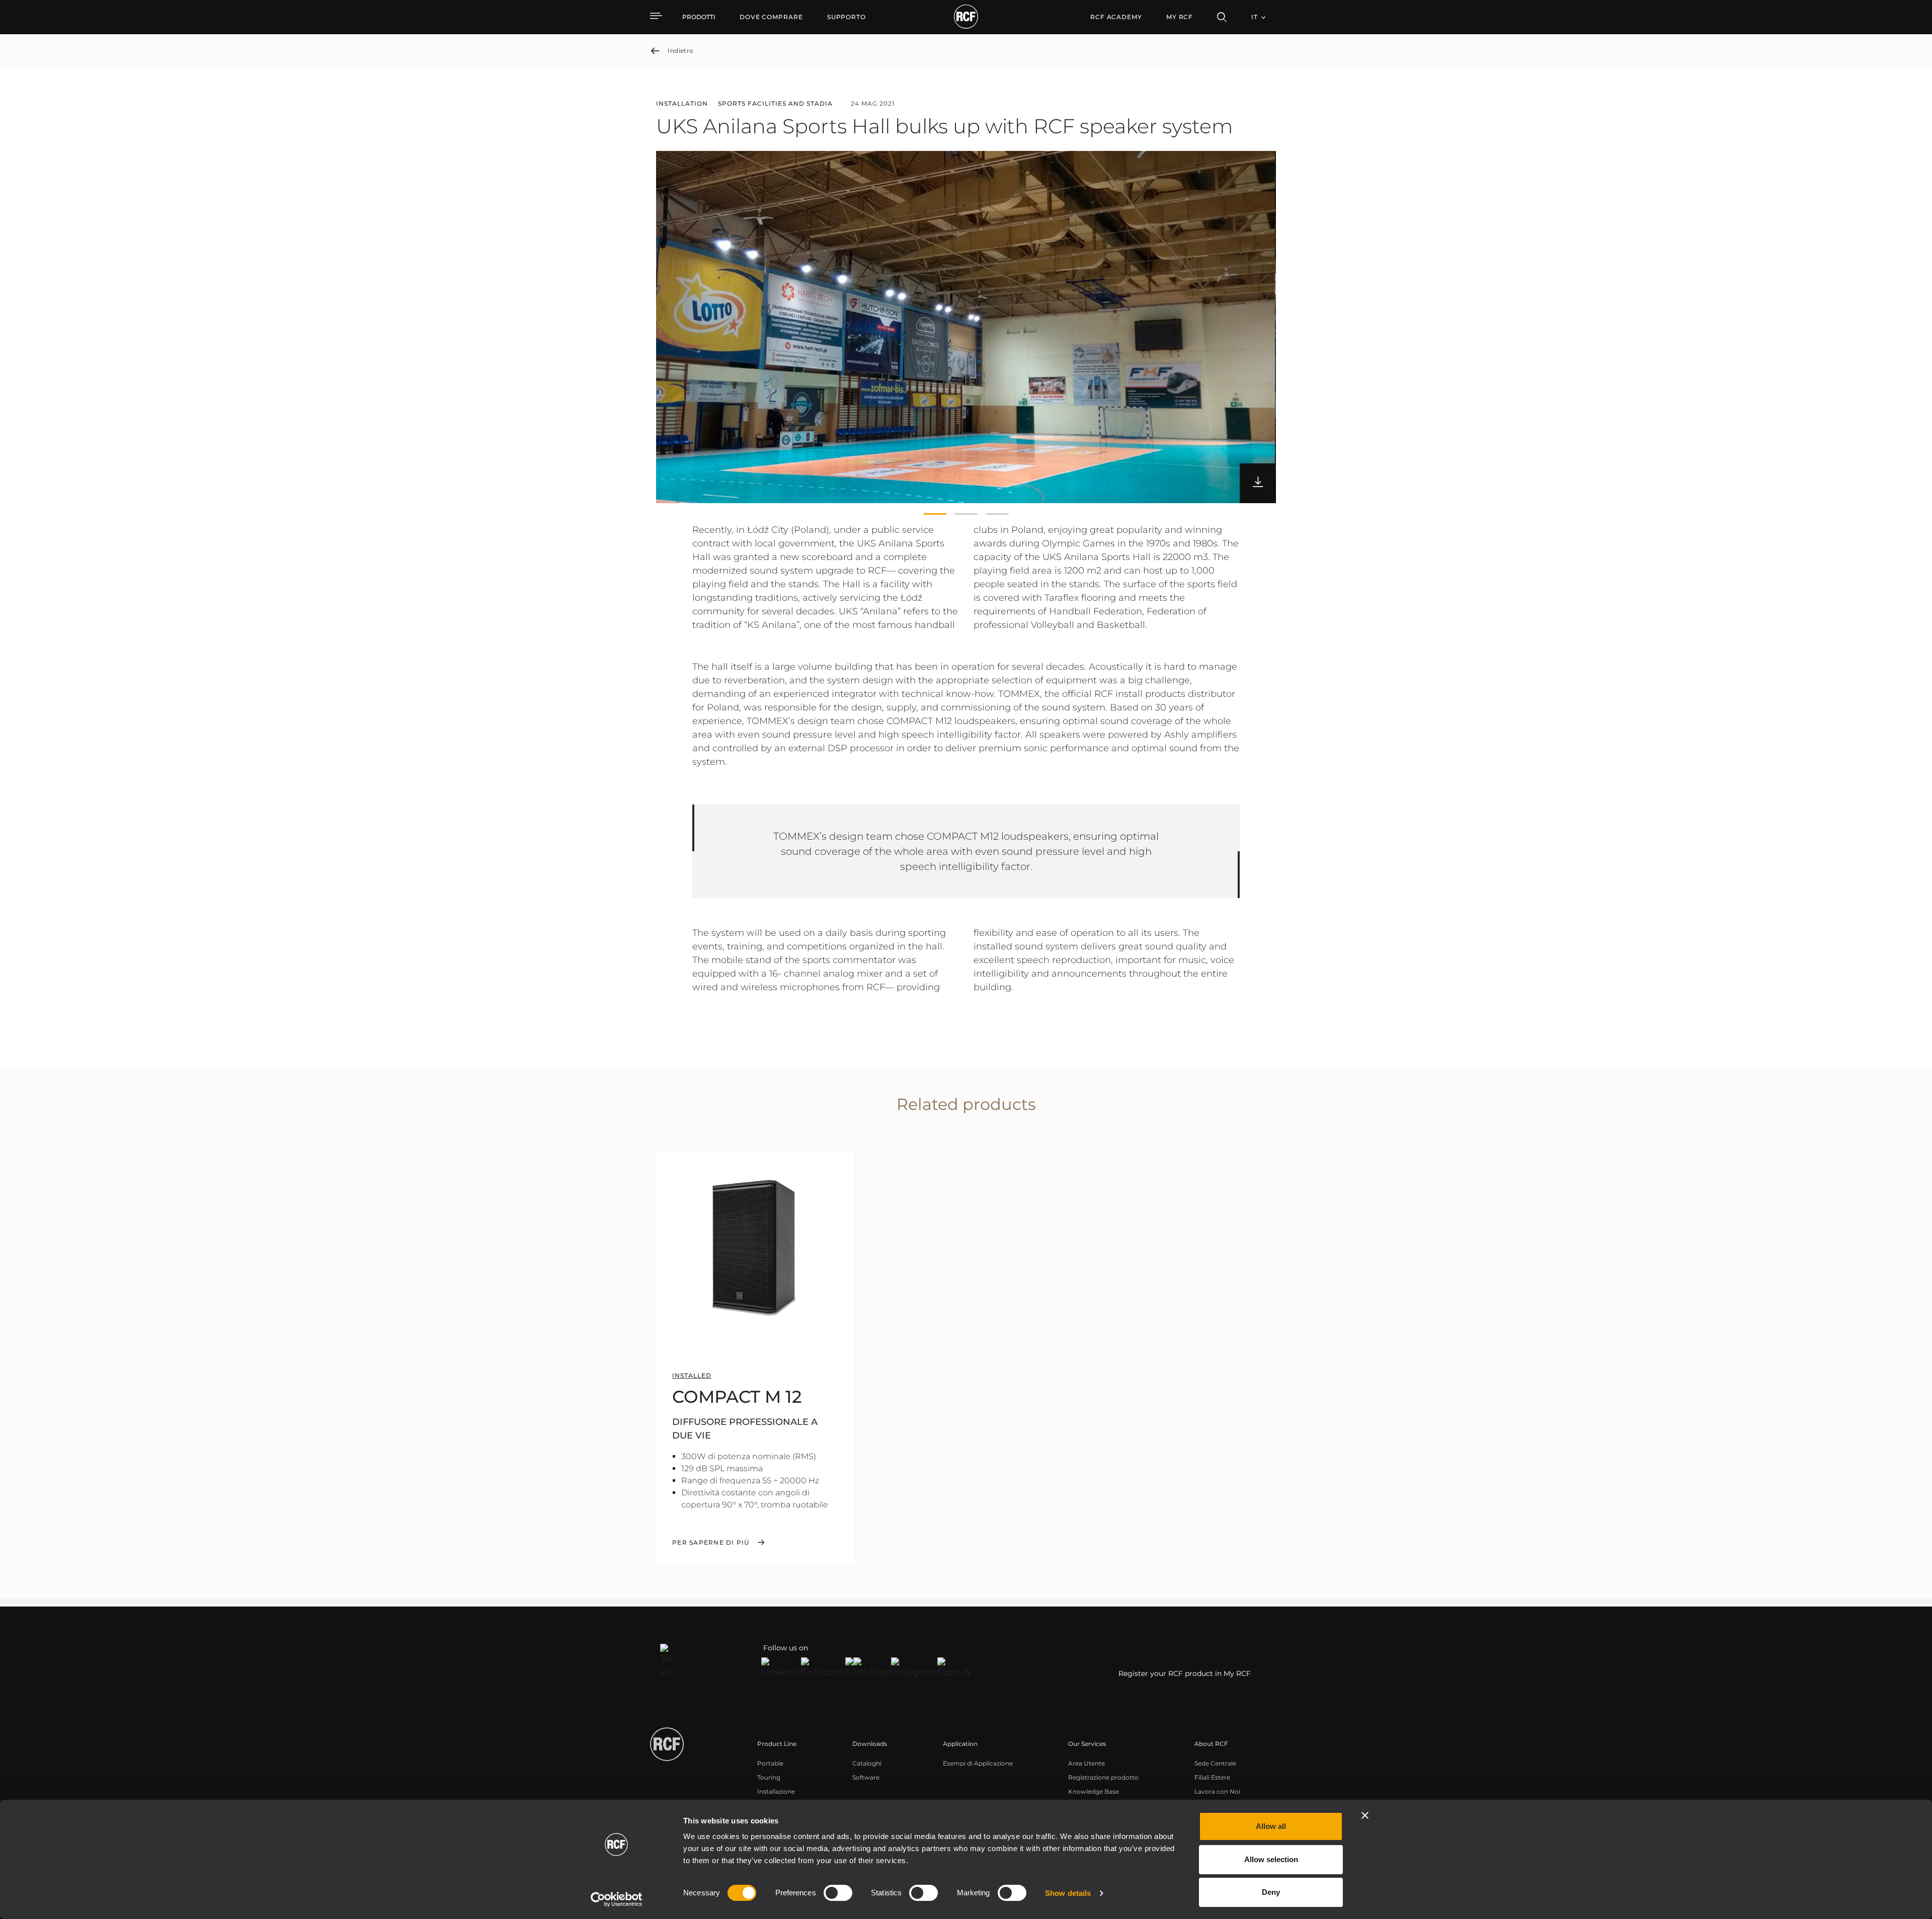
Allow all (1271, 1826)
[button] (935, 514)
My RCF (1180, 17)
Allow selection (1271, 1859)
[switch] (838, 1893)
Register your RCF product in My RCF (1185, 1673)
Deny (1271, 1892)
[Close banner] (1365, 1815)
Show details (1068, 1893)
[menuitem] (771, 17)
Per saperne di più (711, 1543)
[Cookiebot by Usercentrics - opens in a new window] (617, 1899)
